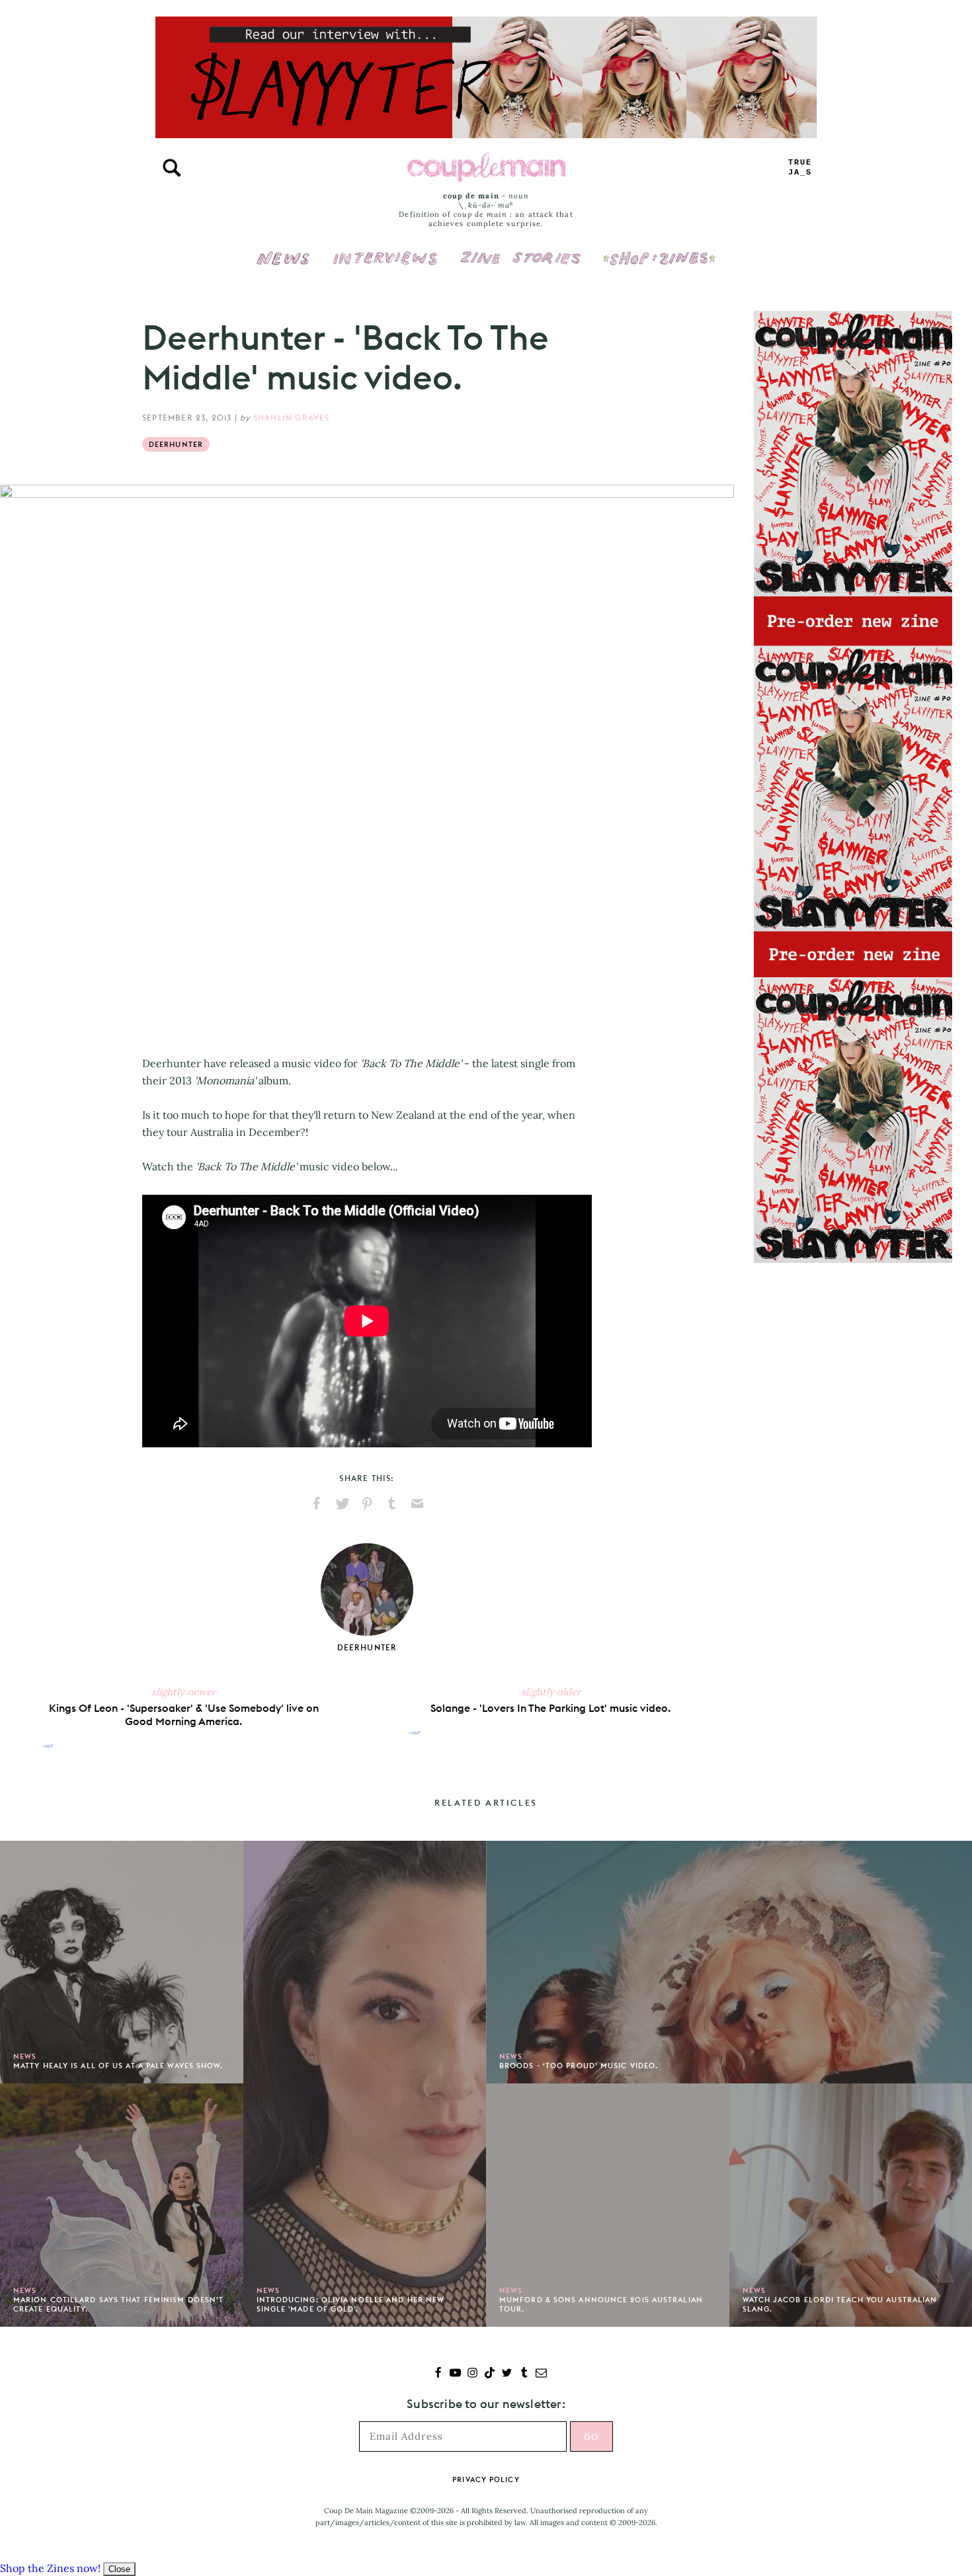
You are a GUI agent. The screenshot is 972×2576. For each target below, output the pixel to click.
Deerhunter (176, 444)
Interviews (385, 249)
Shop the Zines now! (50, 2568)
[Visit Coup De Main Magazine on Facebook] (438, 2374)
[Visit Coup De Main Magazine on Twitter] (507, 2374)
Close (119, 2569)
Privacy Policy (486, 2479)
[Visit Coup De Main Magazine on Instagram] (472, 2374)
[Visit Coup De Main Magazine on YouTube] (455, 2374)
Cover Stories (520, 249)
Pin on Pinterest (367, 1504)
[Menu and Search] (172, 168)
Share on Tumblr (392, 1504)
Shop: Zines (659, 249)
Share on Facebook (317, 1504)
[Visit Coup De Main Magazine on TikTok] (490, 2374)
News (283, 266)
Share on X (342, 1504)
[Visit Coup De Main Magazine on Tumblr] (524, 2374)
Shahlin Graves (292, 418)
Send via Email (417, 1504)
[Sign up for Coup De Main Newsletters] (541, 2374)
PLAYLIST (800, 168)
